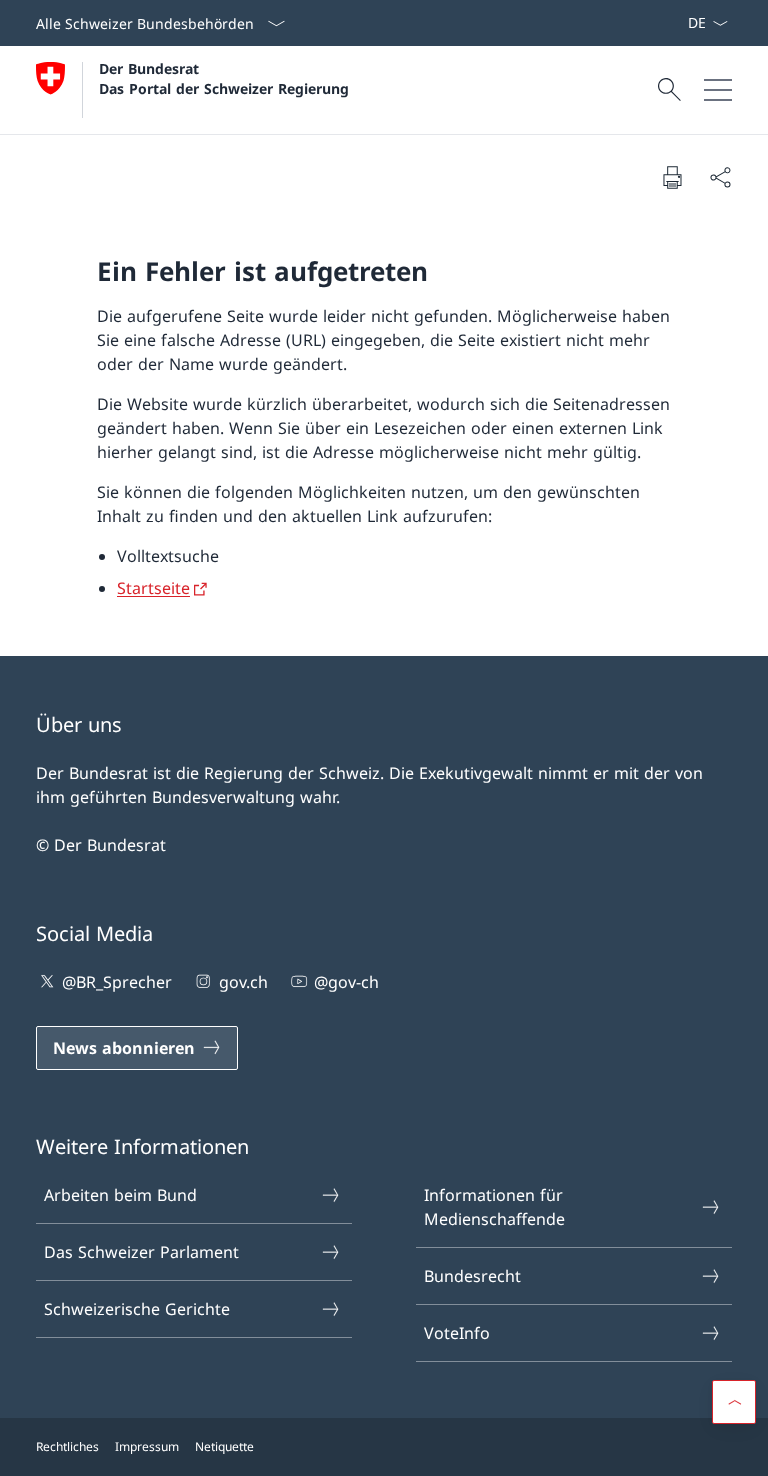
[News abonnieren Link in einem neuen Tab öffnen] (679, 23)
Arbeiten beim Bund (120, 1195)
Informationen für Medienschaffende (494, 1207)
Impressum (147, 1446)
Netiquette (224, 1446)
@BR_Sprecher (117, 982)
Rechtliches (67, 1446)
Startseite (153, 588)
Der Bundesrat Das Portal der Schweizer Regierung (224, 78)
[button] (734, 1402)
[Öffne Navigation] (718, 90)
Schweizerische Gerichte (137, 1309)
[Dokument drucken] (672, 177)
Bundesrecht (472, 1276)
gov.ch (243, 982)
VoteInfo (457, 1333)
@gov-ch (346, 982)
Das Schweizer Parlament (141, 1252)
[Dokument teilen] (720, 177)
